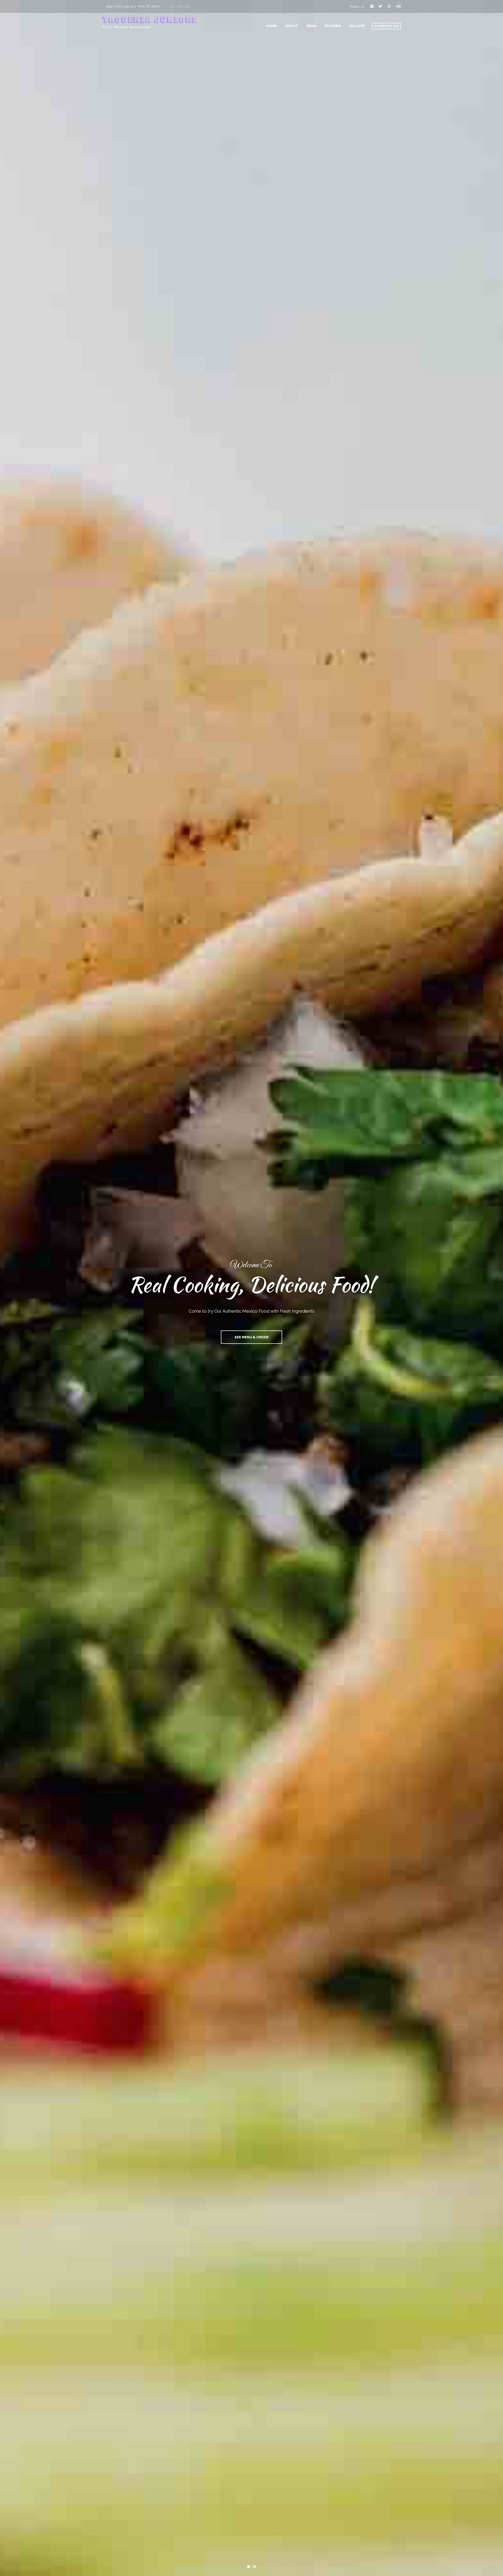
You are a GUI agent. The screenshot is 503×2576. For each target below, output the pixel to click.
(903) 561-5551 (180, 6)
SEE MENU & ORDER (251, 1337)
